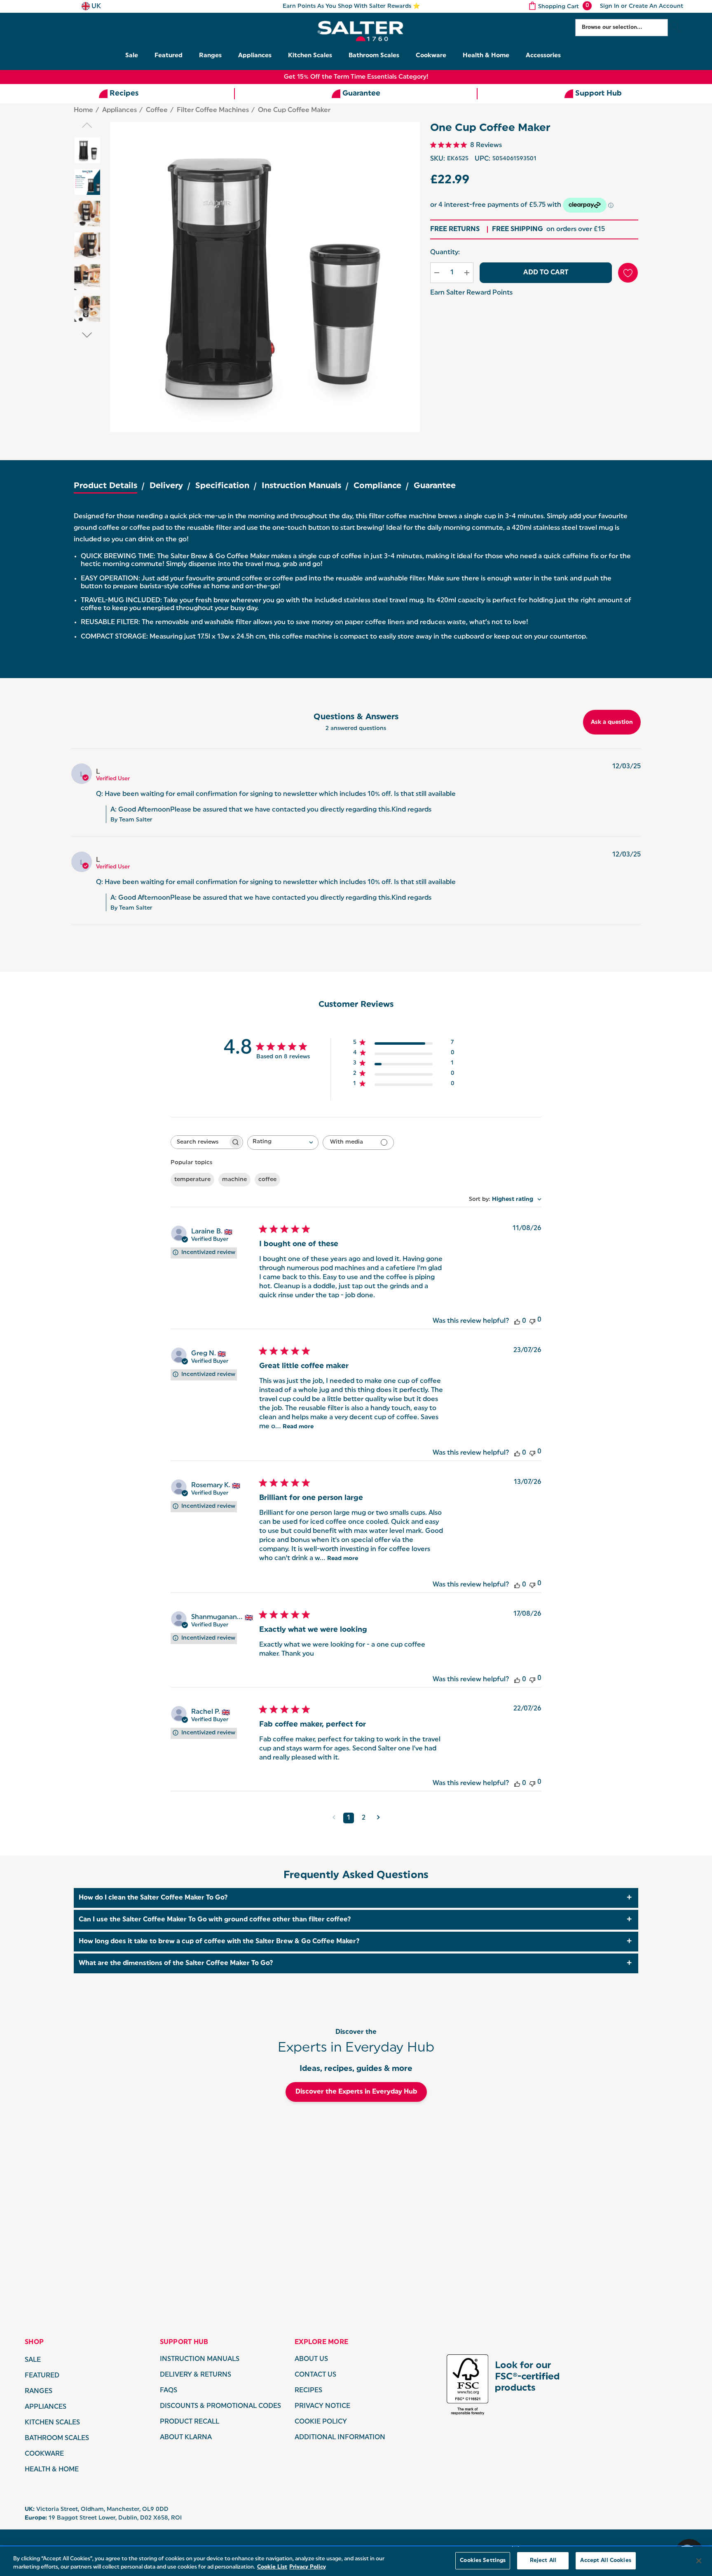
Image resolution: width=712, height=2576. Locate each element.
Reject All (543, 2561)
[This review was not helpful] (532, 1321)
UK (95, 7)
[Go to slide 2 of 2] (87, 335)
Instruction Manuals (301, 486)
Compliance (377, 486)
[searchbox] (199, 1142)
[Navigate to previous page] (334, 1818)
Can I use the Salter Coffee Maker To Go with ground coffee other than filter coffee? (215, 1920)
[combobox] (283, 1143)
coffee (267, 1180)
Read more (298, 1427)
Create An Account (656, 6)
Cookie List (272, 2567)
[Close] (699, 2561)
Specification (222, 486)
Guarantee (435, 486)
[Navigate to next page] (378, 1818)
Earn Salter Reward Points (471, 293)
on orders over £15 (548, 229)
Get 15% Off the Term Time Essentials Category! (356, 77)
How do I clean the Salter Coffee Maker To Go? (153, 1898)
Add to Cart (546, 273)
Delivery (166, 486)
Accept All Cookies (605, 2561)
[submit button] (676, 28)
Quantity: (445, 253)
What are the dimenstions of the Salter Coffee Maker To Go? (176, 1963)
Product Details (105, 486)
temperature (192, 1180)
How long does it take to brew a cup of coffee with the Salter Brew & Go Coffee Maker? (219, 1942)
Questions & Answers (356, 717)
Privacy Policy (308, 2567)
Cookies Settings (483, 2561)
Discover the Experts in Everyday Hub (356, 2092)
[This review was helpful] (517, 1321)
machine (234, 1180)
